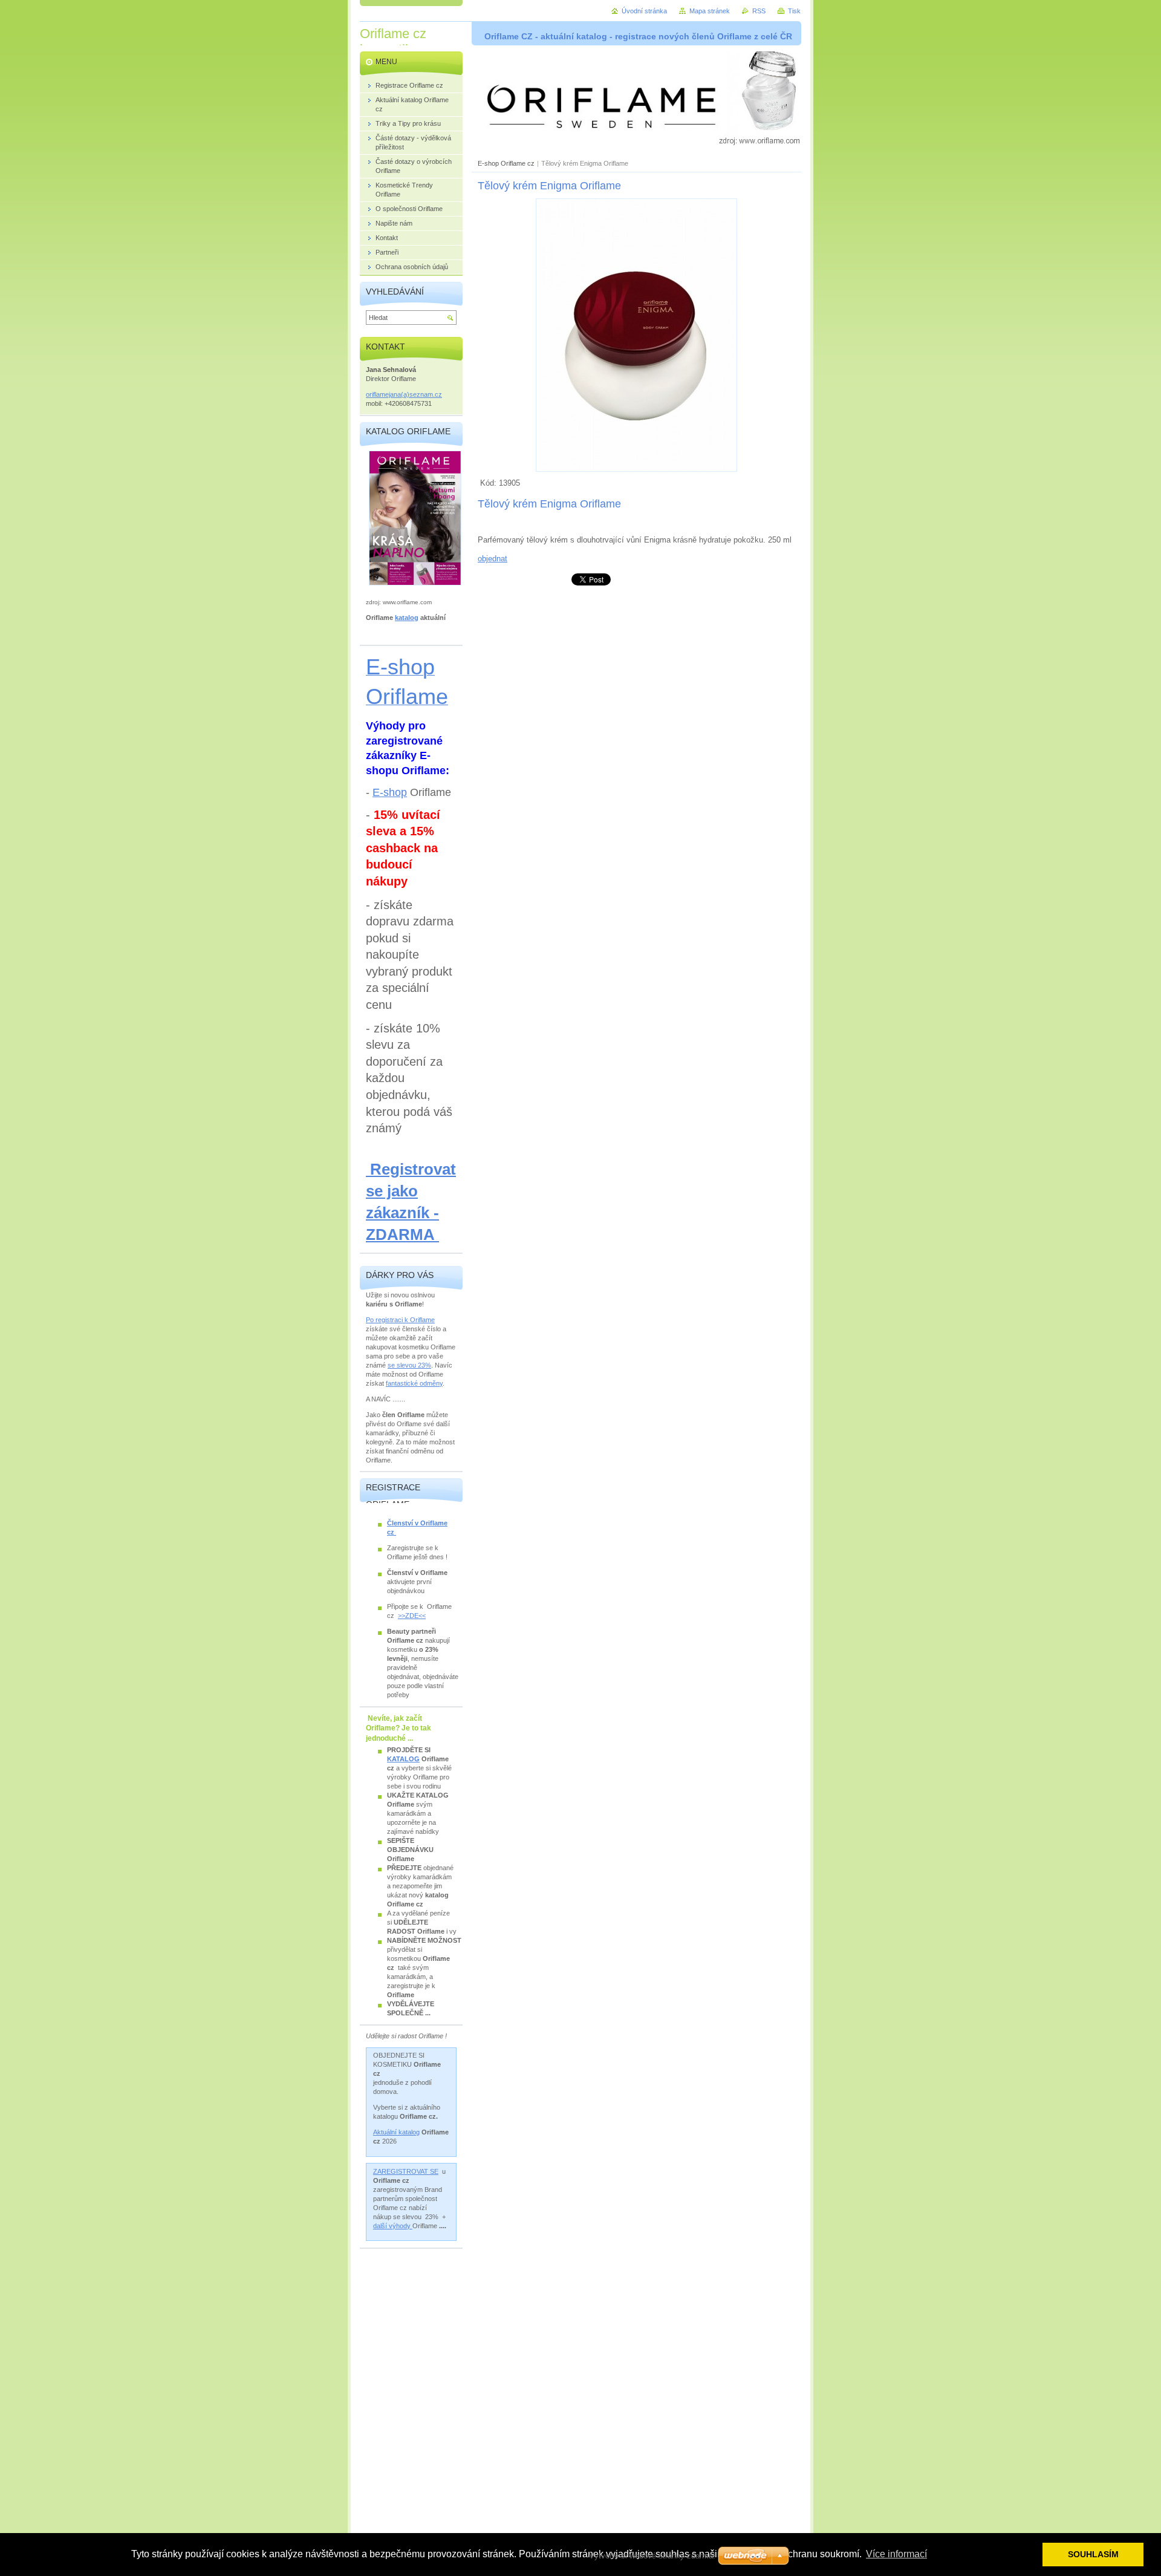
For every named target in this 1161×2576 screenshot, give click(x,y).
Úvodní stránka (644, 11)
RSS (759, 11)
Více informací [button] (896, 2554)
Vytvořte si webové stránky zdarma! (652, 2556)
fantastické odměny (414, 1383)
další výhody (393, 2226)
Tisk (794, 11)
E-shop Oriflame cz (507, 163)
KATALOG (403, 1759)
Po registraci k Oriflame (400, 1320)
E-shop (390, 792)
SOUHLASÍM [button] (1093, 2554)
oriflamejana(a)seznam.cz (404, 394)
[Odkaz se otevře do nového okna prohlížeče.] (636, 469)
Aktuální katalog (396, 2132)
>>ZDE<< (412, 1616)
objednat (493, 559)
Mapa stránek (710, 11)
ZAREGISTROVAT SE (406, 2171)
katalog (407, 618)
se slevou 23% (409, 1365)
